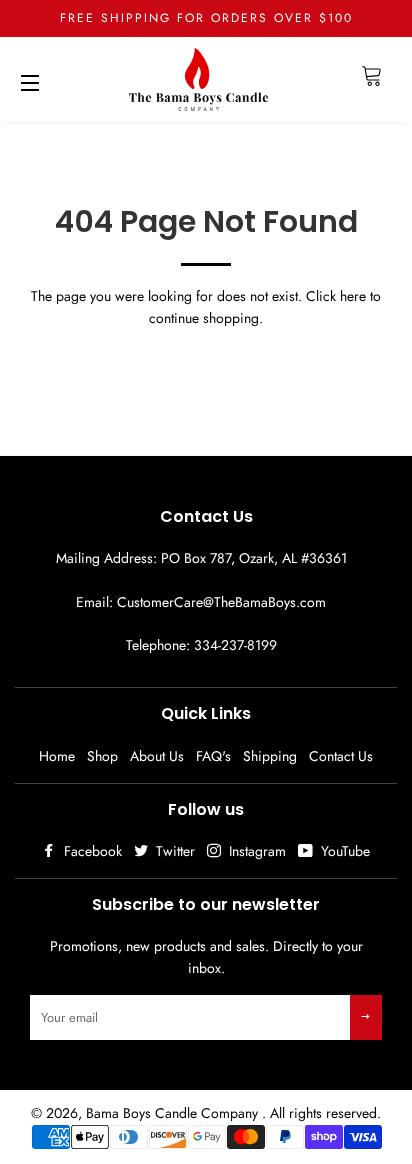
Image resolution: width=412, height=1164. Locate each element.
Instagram (255, 851)
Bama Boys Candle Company (174, 1113)
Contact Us (341, 756)
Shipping (270, 756)
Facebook (91, 851)
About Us (157, 756)
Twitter (173, 851)
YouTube (343, 851)
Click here (336, 296)
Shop (102, 756)
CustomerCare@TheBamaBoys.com (221, 602)
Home (57, 756)
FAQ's (213, 756)
